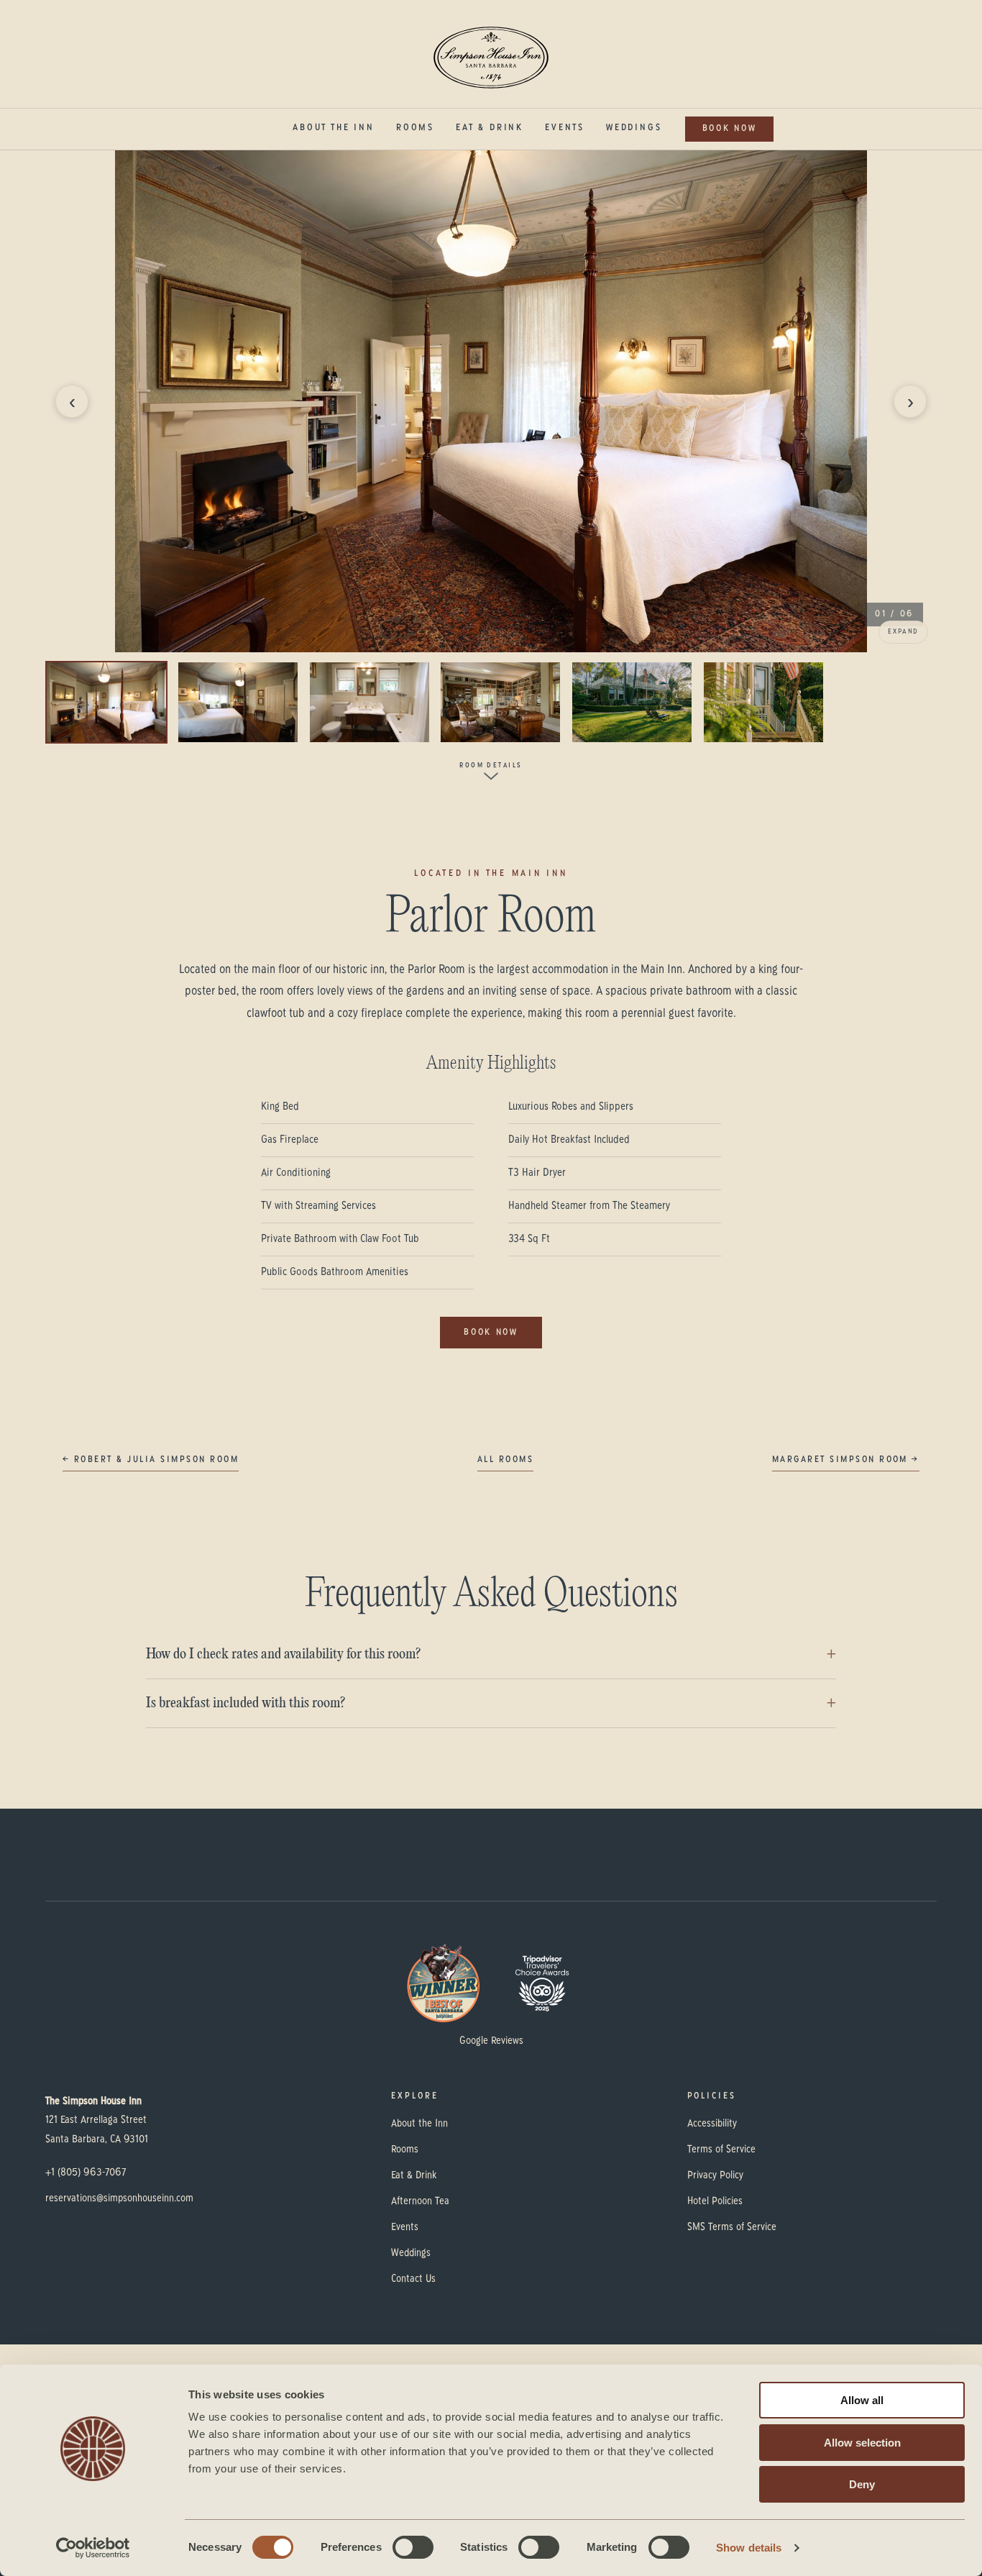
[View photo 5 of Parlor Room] (632, 702)
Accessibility (712, 2124)
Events (565, 128)
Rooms (415, 128)
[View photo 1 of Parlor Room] (106, 702)
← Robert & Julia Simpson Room (151, 1460)
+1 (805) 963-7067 (86, 2173)
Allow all (862, 2400)
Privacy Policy (715, 2175)
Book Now (730, 129)
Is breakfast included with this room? (245, 1703)
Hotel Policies (715, 2201)
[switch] (413, 2547)
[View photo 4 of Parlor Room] (500, 702)
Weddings (634, 128)
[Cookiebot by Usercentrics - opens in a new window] (93, 2548)
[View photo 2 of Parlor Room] (238, 702)
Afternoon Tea (420, 2201)
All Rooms (505, 1460)
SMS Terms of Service (732, 2227)
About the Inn (334, 128)
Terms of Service (721, 2150)
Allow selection (862, 2443)
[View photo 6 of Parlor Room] (763, 702)
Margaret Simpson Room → (846, 1460)
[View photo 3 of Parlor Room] (370, 702)
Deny (862, 2484)
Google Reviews (491, 2041)
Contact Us (413, 2279)
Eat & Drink (490, 128)
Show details (749, 2548)
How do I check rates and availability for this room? (283, 1654)
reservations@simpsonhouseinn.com (119, 2198)
